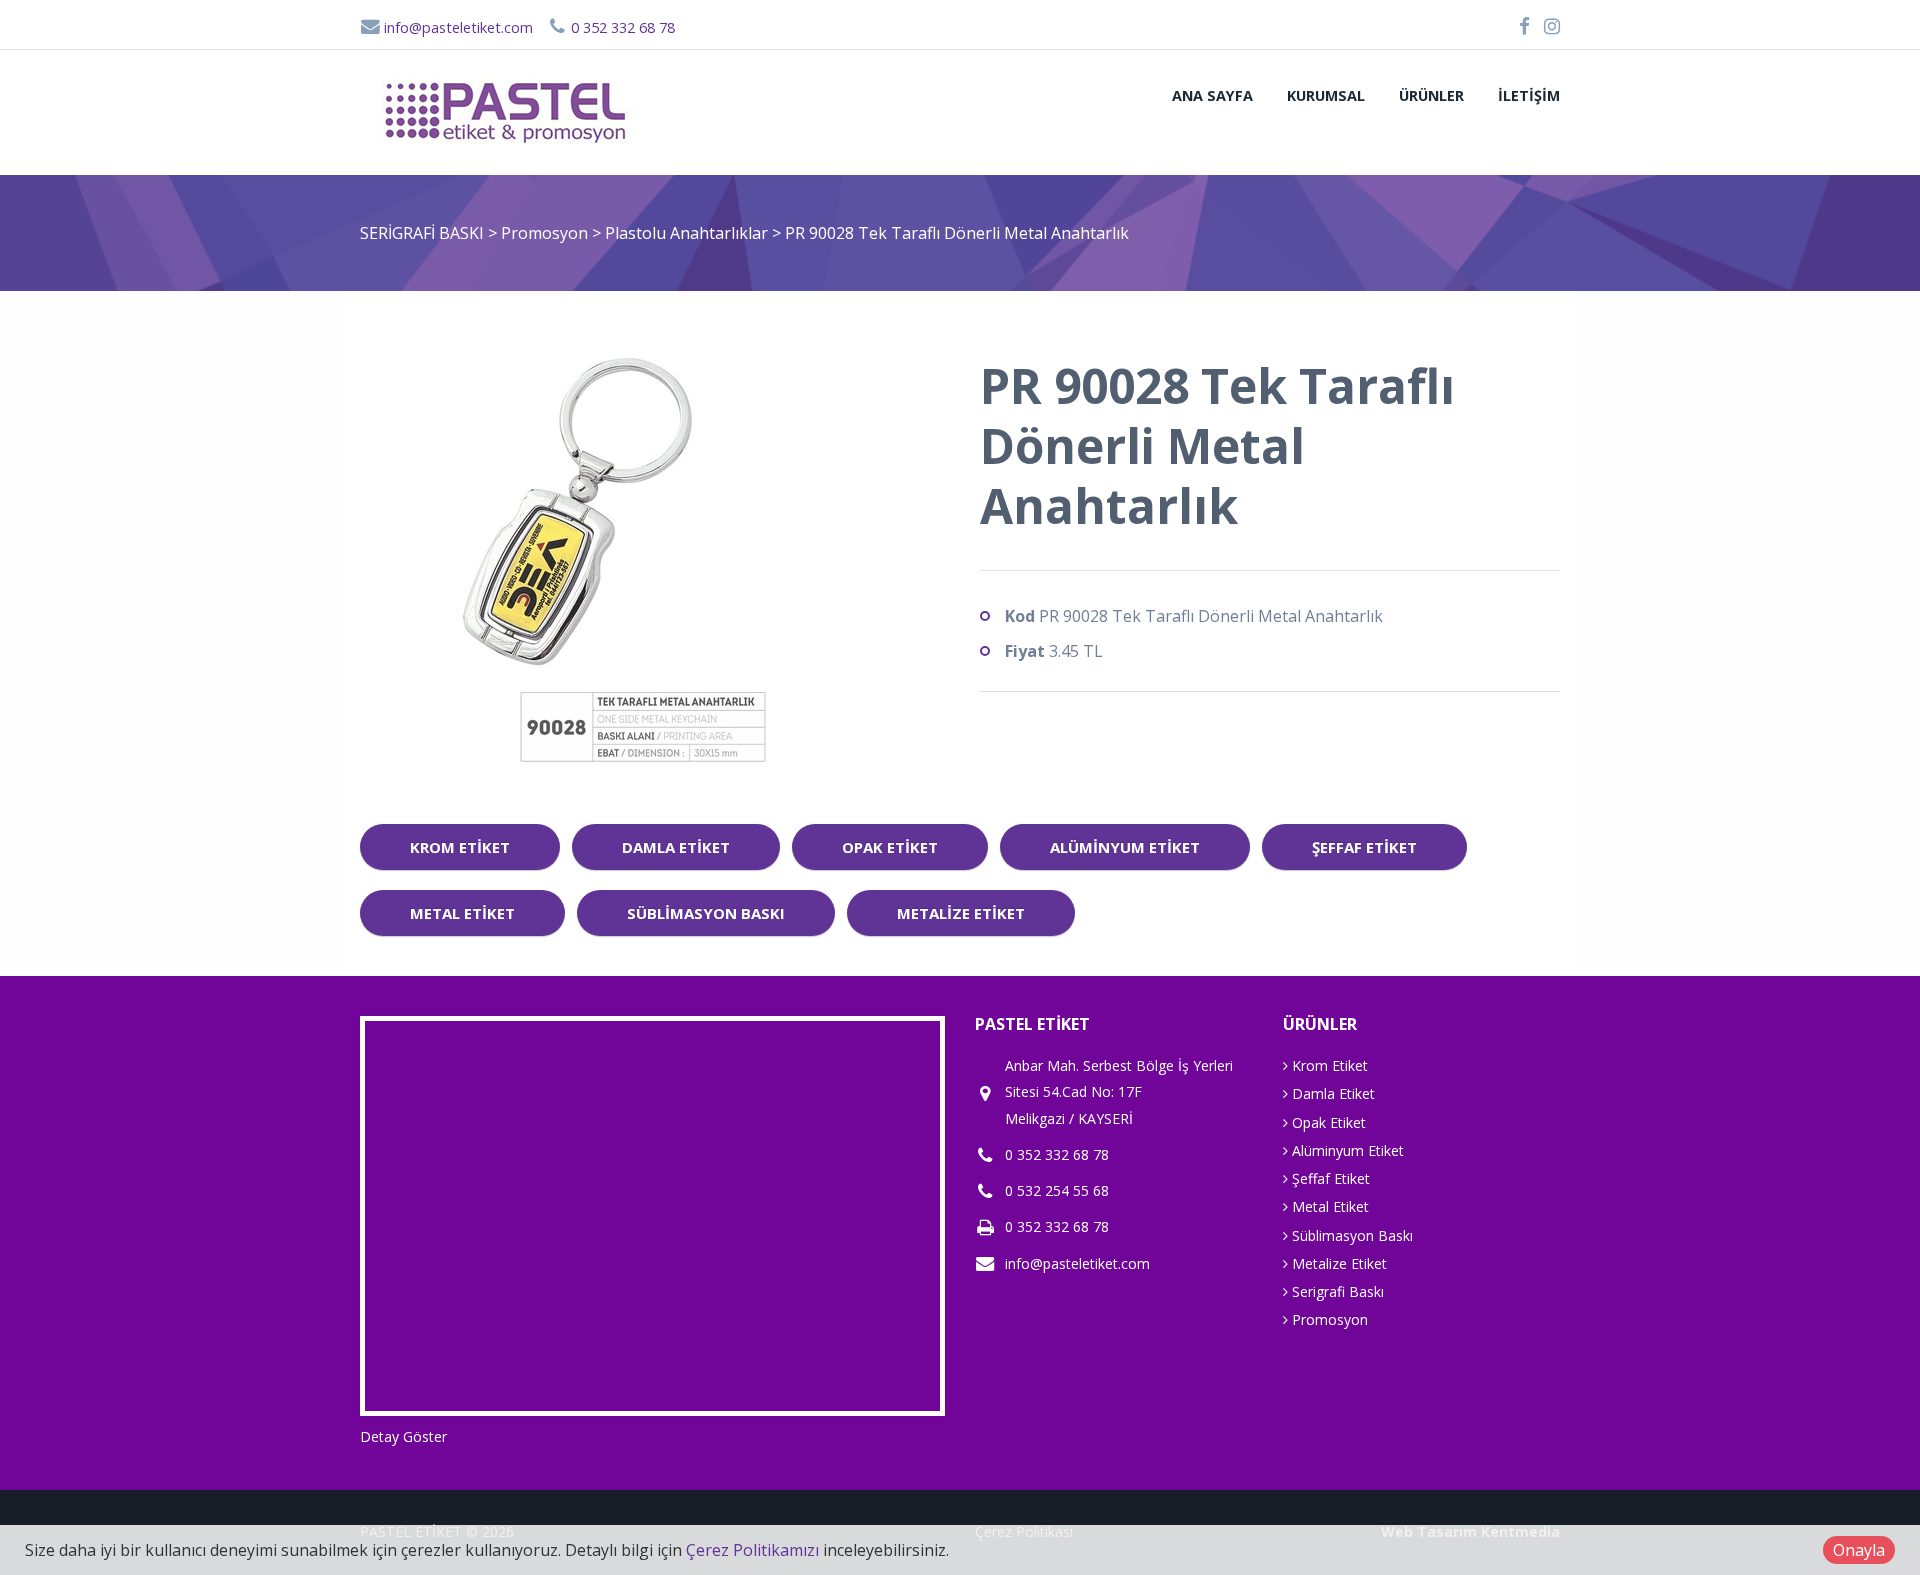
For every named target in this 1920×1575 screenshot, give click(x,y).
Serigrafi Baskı (1336, 1291)
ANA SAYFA (1212, 95)
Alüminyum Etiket (1125, 847)
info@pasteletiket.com (456, 27)
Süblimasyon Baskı (706, 913)
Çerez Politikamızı (752, 1550)
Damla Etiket (676, 847)
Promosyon (546, 233)
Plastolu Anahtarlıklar (688, 233)
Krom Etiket (460, 847)
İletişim (1529, 95)
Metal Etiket (462, 913)
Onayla (1859, 1550)
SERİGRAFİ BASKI (422, 233)
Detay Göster (403, 1436)
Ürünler (1431, 95)
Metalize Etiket (961, 913)
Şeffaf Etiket (1364, 847)
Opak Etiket (890, 847)
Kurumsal (1326, 95)
